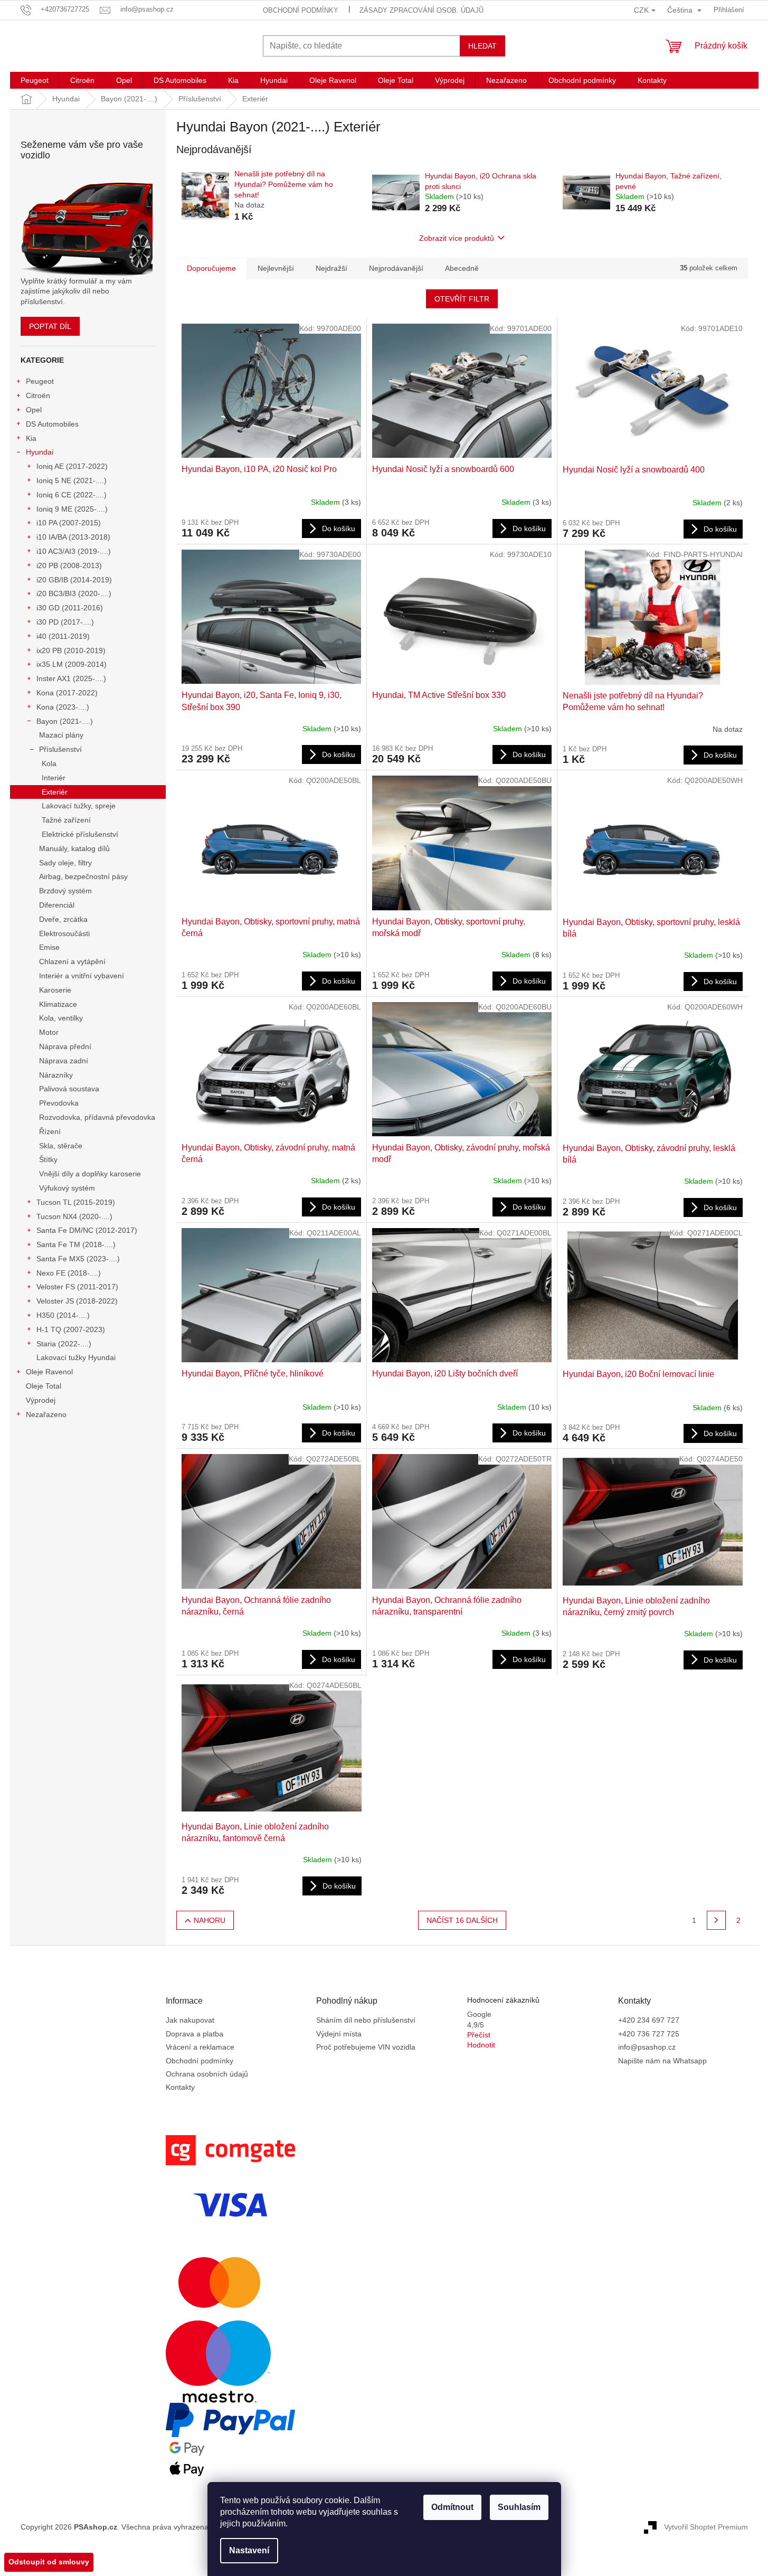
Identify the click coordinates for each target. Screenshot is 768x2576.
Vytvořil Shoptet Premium (706, 2526)
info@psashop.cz (647, 2047)
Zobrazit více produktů (457, 238)
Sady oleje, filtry (65, 863)
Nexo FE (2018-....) (69, 1273)
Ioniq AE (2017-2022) (72, 466)
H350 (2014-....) (63, 1315)
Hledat (482, 46)
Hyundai (40, 452)
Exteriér (55, 792)
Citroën (38, 395)
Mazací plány (61, 735)
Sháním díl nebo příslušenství (366, 2020)
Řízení (50, 1131)
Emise (49, 947)
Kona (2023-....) (63, 707)
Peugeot (40, 381)
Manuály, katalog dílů (74, 848)
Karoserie (55, 990)
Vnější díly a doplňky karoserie (90, 1174)
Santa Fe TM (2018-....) (76, 1244)
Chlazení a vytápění (72, 961)
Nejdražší (331, 268)
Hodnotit (481, 2045)
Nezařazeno (46, 1414)
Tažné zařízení (66, 820)
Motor (49, 1032)
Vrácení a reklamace (200, 2047)
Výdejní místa (339, 2034)
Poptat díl (50, 326)
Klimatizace (58, 1004)
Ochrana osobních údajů (207, 2074)
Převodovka (59, 1103)
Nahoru (210, 1920)
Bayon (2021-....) (65, 721)
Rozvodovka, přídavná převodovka (97, 1117)
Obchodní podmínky (301, 10)
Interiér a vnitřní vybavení (82, 976)
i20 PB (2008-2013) (69, 565)
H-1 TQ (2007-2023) (71, 1329)
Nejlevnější (276, 268)
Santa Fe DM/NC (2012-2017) (87, 1230)
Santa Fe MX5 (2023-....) (78, 1259)
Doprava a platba (195, 2034)
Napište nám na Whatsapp (662, 2061)
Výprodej (41, 1400)
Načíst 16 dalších (462, 1920)
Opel (34, 410)
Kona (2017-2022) (67, 693)
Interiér (54, 778)
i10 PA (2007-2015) (69, 523)
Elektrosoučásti (64, 933)
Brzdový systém (65, 891)
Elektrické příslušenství (80, 834)
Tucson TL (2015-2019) (76, 1202)
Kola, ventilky (61, 1018)
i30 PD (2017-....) (65, 622)
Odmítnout (452, 2507)
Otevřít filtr (462, 299)
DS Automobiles (52, 424)
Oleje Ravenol (49, 1372)
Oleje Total (44, 1386)
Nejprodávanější (396, 268)
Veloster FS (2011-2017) (77, 1287)
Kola (49, 763)
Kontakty (180, 2087)
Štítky (48, 1159)
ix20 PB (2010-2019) (71, 650)
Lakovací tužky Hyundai (76, 1357)
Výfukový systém (67, 1188)
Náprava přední (65, 1046)
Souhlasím (519, 2507)
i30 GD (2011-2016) (70, 608)
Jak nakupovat (190, 2020)
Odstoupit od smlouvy (49, 2562)
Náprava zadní (64, 1061)
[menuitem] (35, 80)
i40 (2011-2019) (63, 636)
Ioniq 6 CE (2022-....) (72, 495)
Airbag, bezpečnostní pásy (83, 876)
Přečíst (479, 2035)
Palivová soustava (69, 1089)
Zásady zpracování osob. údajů (421, 10)
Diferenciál (57, 905)
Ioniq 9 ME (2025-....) (72, 509)
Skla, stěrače (61, 1146)
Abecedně (462, 268)
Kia (31, 438)
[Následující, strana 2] (716, 1920)
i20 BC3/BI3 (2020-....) (74, 593)
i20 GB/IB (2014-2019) (74, 580)
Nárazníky (56, 1075)
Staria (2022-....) (64, 1344)
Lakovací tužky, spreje (79, 806)
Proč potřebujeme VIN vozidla (366, 2047)
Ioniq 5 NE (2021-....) (72, 480)
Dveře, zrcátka (63, 919)
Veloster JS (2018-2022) (77, 1301)
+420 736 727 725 (649, 2034)
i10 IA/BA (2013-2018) (73, 537)
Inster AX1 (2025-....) (71, 678)
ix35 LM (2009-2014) (72, 664)
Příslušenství (60, 749)
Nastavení (249, 2550)
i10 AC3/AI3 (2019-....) (74, 551)
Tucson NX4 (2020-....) (74, 1216)
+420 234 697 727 (649, 2020)
